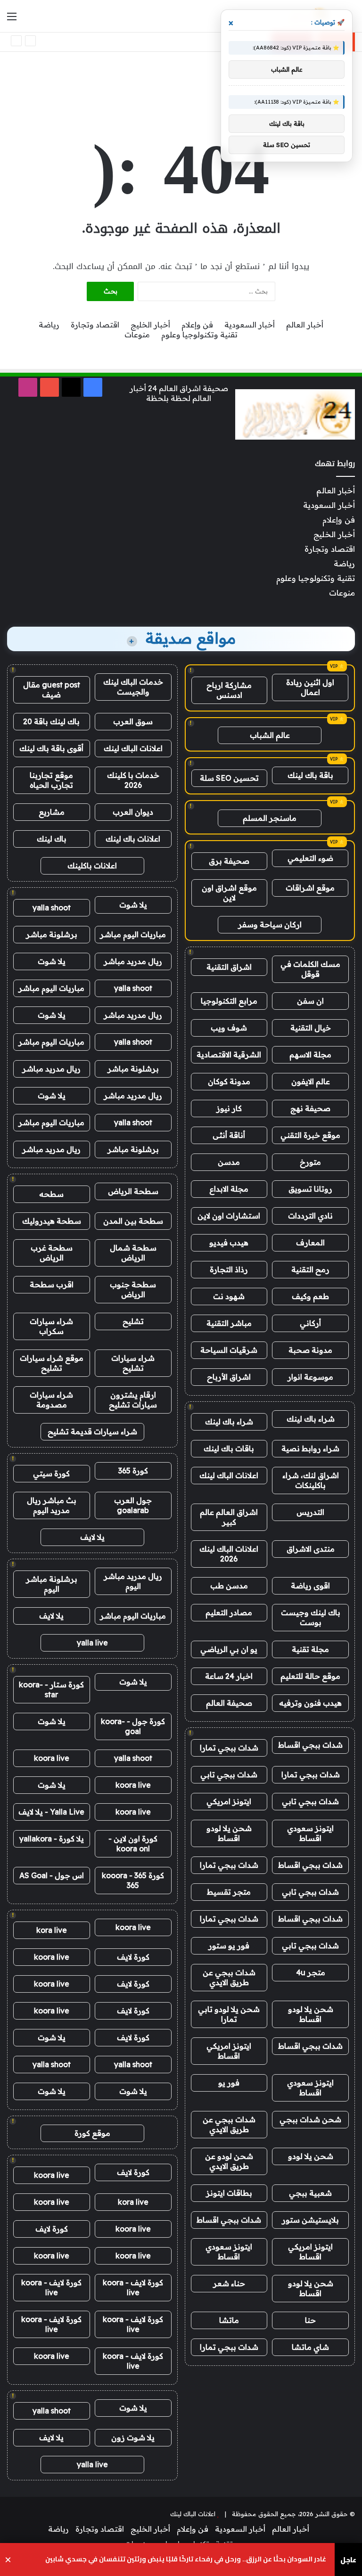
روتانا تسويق (310, 1189)
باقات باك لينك (229, 1448)
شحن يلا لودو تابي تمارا (229, 2014)
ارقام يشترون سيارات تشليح (133, 1400)
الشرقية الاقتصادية (229, 1055)
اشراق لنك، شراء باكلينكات (311, 1480)
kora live (52, 1930)
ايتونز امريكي (229, 1801)
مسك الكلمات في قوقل (310, 969)
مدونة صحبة (310, 1350)
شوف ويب (229, 1028)
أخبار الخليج (150, 325)
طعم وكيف (310, 1296)
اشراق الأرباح (229, 1377)
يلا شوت (133, 905)
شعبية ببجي (310, 2193)
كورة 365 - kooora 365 (133, 1880)
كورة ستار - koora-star (51, 1689)
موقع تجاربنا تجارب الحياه (51, 780)
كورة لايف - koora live (133, 2287)
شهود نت (229, 1296)
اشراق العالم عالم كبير (229, 1517)
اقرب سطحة (52, 1284)
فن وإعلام (197, 325)
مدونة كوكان (229, 1081)
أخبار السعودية (250, 325)
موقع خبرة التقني (310, 1135)
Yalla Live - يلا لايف (51, 1812)
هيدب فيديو (229, 1243)
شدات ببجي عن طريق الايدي (229, 1977)
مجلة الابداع (229, 1189)
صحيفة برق (229, 861)
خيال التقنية (311, 1028)
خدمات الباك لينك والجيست (133, 687)
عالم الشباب (270, 735)
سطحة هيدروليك (52, 1221)
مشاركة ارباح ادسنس (229, 690)
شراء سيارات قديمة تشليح (92, 1431)
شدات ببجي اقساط (310, 1745)
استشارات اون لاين (229, 1216)
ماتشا (229, 2320)
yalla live (92, 1643)
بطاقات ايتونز (229, 2193)
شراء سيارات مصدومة (51, 1400)
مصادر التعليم (229, 1612)
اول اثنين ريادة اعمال (310, 687)
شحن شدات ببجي (310, 2119)
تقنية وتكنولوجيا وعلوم (199, 335)
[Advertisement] (181, 82)
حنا (310, 2320)
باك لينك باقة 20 (51, 721)
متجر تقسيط (229, 1892)
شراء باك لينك (311, 1419)
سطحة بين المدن (133, 1221)
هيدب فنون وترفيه (310, 1703)
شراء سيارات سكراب (51, 1326)
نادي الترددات (310, 1216)
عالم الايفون (311, 1081)
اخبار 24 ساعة (229, 1676)
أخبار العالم (305, 325)
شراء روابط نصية (310, 1448)
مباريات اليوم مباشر (133, 934)
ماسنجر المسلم (270, 818)
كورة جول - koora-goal (133, 1726)
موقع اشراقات (310, 888)
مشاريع (52, 812)
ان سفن (310, 1001)
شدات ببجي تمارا (229, 1748)
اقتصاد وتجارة (95, 325)
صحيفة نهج (310, 1108)
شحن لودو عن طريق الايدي (229, 2161)
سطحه (51, 1194)
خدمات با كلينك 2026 (133, 780)
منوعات (137, 335)
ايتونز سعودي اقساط (310, 1833)
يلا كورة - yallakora (52, 1839)
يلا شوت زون (133, 2437)
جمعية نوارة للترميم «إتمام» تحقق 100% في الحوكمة (219, 42)
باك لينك (52, 839)
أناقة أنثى (229, 1135)
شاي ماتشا (310, 2347)
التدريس (310, 1512)
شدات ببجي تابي (229, 1775)
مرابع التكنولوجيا (229, 1001)
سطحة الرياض (133, 1191)
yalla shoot (52, 908)
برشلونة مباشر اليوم (52, 1584)
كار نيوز (229, 1108)
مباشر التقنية (229, 1323)
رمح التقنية (310, 1269)
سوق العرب (133, 721)
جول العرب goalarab (133, 1505)
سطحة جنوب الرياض (133, 1289)
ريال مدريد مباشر (133, 961)
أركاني (310, 1323)
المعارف (310, 1243)
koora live (52, 1758)
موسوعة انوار (310, 1377)
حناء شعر (229, 2283)
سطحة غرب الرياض (52, 1253)
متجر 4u (311, 1972)
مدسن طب (229, 1586)
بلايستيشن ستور (310, 2220)
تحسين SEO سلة (229, 778)
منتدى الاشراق (311, 1549)
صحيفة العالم (229, 1703)
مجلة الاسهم (310, 1055)
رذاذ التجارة (229, 1269)
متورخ (310, 1162)
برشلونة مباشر (52, 934)
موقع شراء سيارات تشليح (52, 1363)
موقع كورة (92, 2133)
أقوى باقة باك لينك (51, 748)
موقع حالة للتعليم (310, 1676)
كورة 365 (133, 1471)
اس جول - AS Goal (52, 1875)
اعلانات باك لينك (133, 839)
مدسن (229, 1162)
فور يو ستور (229, 1946)
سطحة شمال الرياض (133, 1253)
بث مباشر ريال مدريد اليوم (52, 1505)
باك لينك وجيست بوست (311, 1617)
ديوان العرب (133, 812)
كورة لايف (133, 1957)
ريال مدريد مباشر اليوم (133, 1581)
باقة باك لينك (310, 775)
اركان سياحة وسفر (270, 924)
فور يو (229, 2083)
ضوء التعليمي (310, 858)
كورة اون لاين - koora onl (133, 1844)
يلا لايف (92, 1537)
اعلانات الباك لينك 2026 (229, 1554)
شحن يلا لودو (311, 2156)
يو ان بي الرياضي (229, 1649)
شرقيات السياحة (229, 1350)
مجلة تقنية (310, 1649)
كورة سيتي (51, 1473)
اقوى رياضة (310, 1586)
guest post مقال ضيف (52, 690)
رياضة (49, 325)
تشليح (133, 1321)
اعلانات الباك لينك (229, 1475)
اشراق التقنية (229, 967)
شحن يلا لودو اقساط (229, 1833)
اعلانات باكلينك (92, 866)
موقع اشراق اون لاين (229, 893)
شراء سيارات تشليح (133, 1363)
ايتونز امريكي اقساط (229, 2051)
